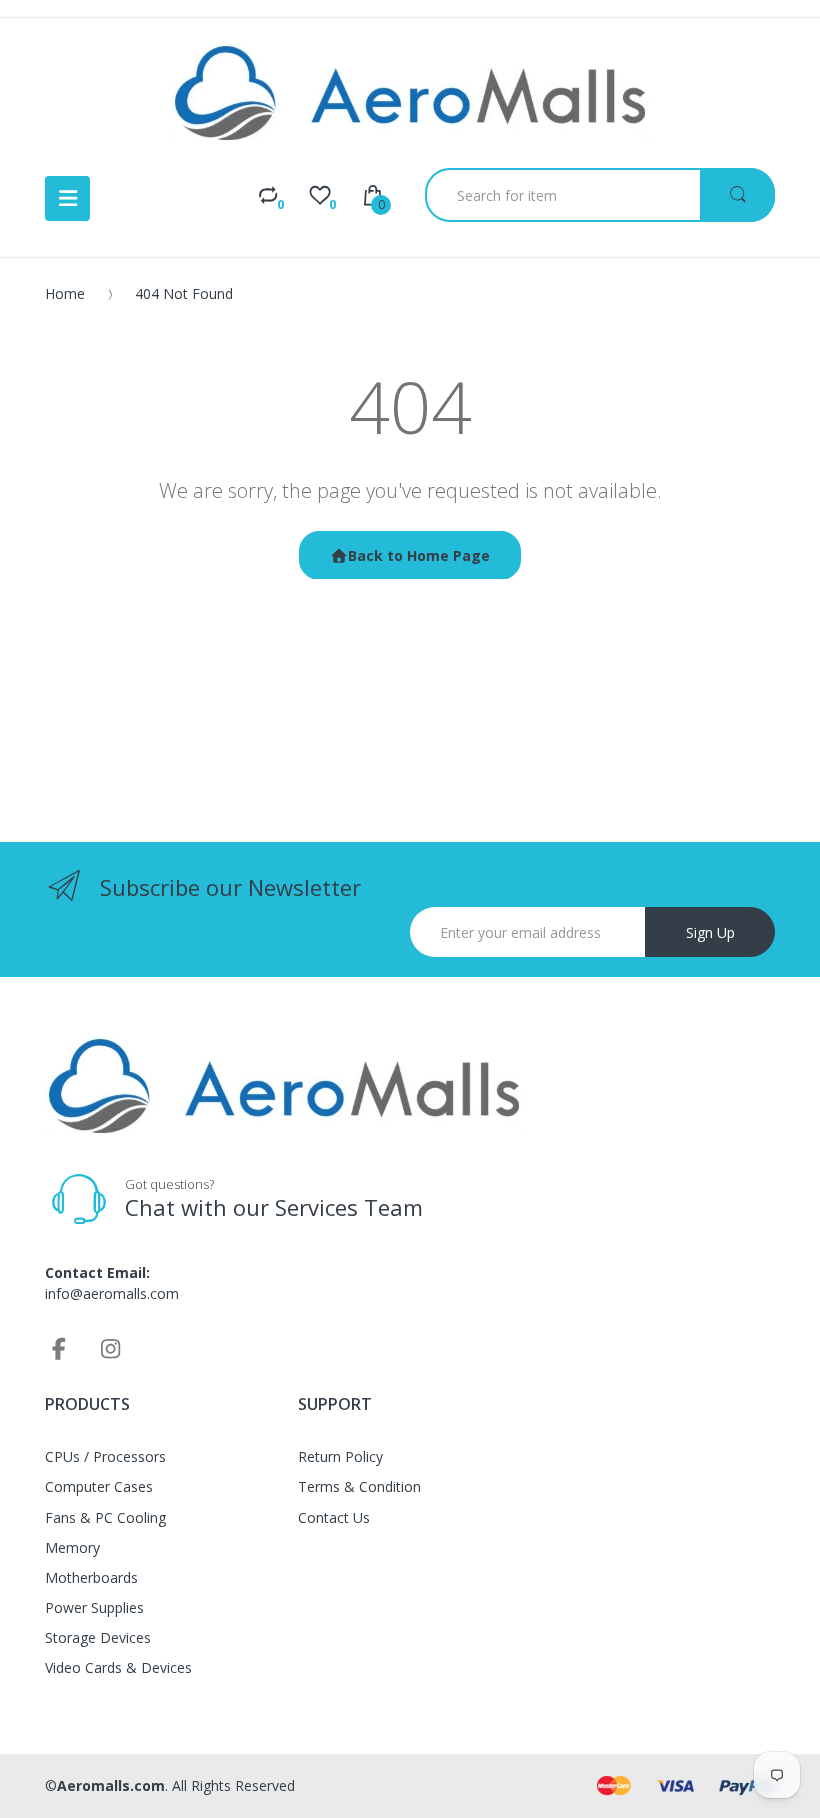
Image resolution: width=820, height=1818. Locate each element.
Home (65, 293)
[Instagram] (111, 1348)
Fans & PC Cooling (105, 1517)
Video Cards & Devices (118, 1667)
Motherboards (91, 1577)
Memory (72, 1547)
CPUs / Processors (105, 1456)
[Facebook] (59, 1348)
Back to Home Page (419, 555)
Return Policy (340, 1456)
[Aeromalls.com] (410, 93)
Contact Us (334, 1517)
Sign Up (710, 932)
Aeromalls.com (111, 1785)
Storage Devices (98, 1637)
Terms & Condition (359, 1486)
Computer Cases (99, 1486)
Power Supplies (94, 1607)
